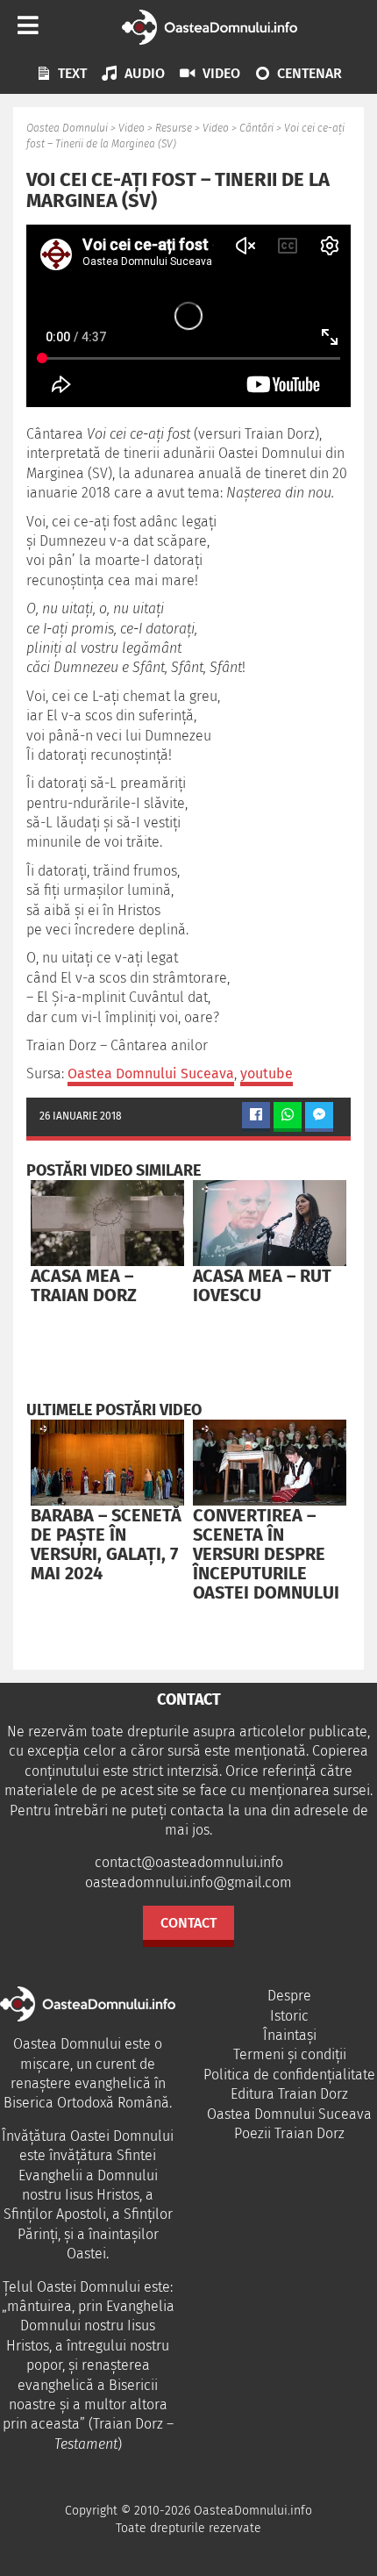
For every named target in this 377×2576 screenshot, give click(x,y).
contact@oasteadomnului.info (189, 1862)
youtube (267, 1073)
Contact (188, 1923)
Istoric (289, 2016)
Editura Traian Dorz (289, 2094)
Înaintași (290, 2035)
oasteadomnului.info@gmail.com (188, 1882)
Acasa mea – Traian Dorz (84, 1285)
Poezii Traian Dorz (289, 2133)
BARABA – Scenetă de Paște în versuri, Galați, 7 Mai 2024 (106, 1544)
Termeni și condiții (290, 2054)
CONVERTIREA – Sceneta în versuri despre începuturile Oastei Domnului (266, 1554)
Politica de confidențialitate (289, 2075)
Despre (289, 1996)
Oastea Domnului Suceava (151, 1073)
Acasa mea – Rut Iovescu (262, 1285)
